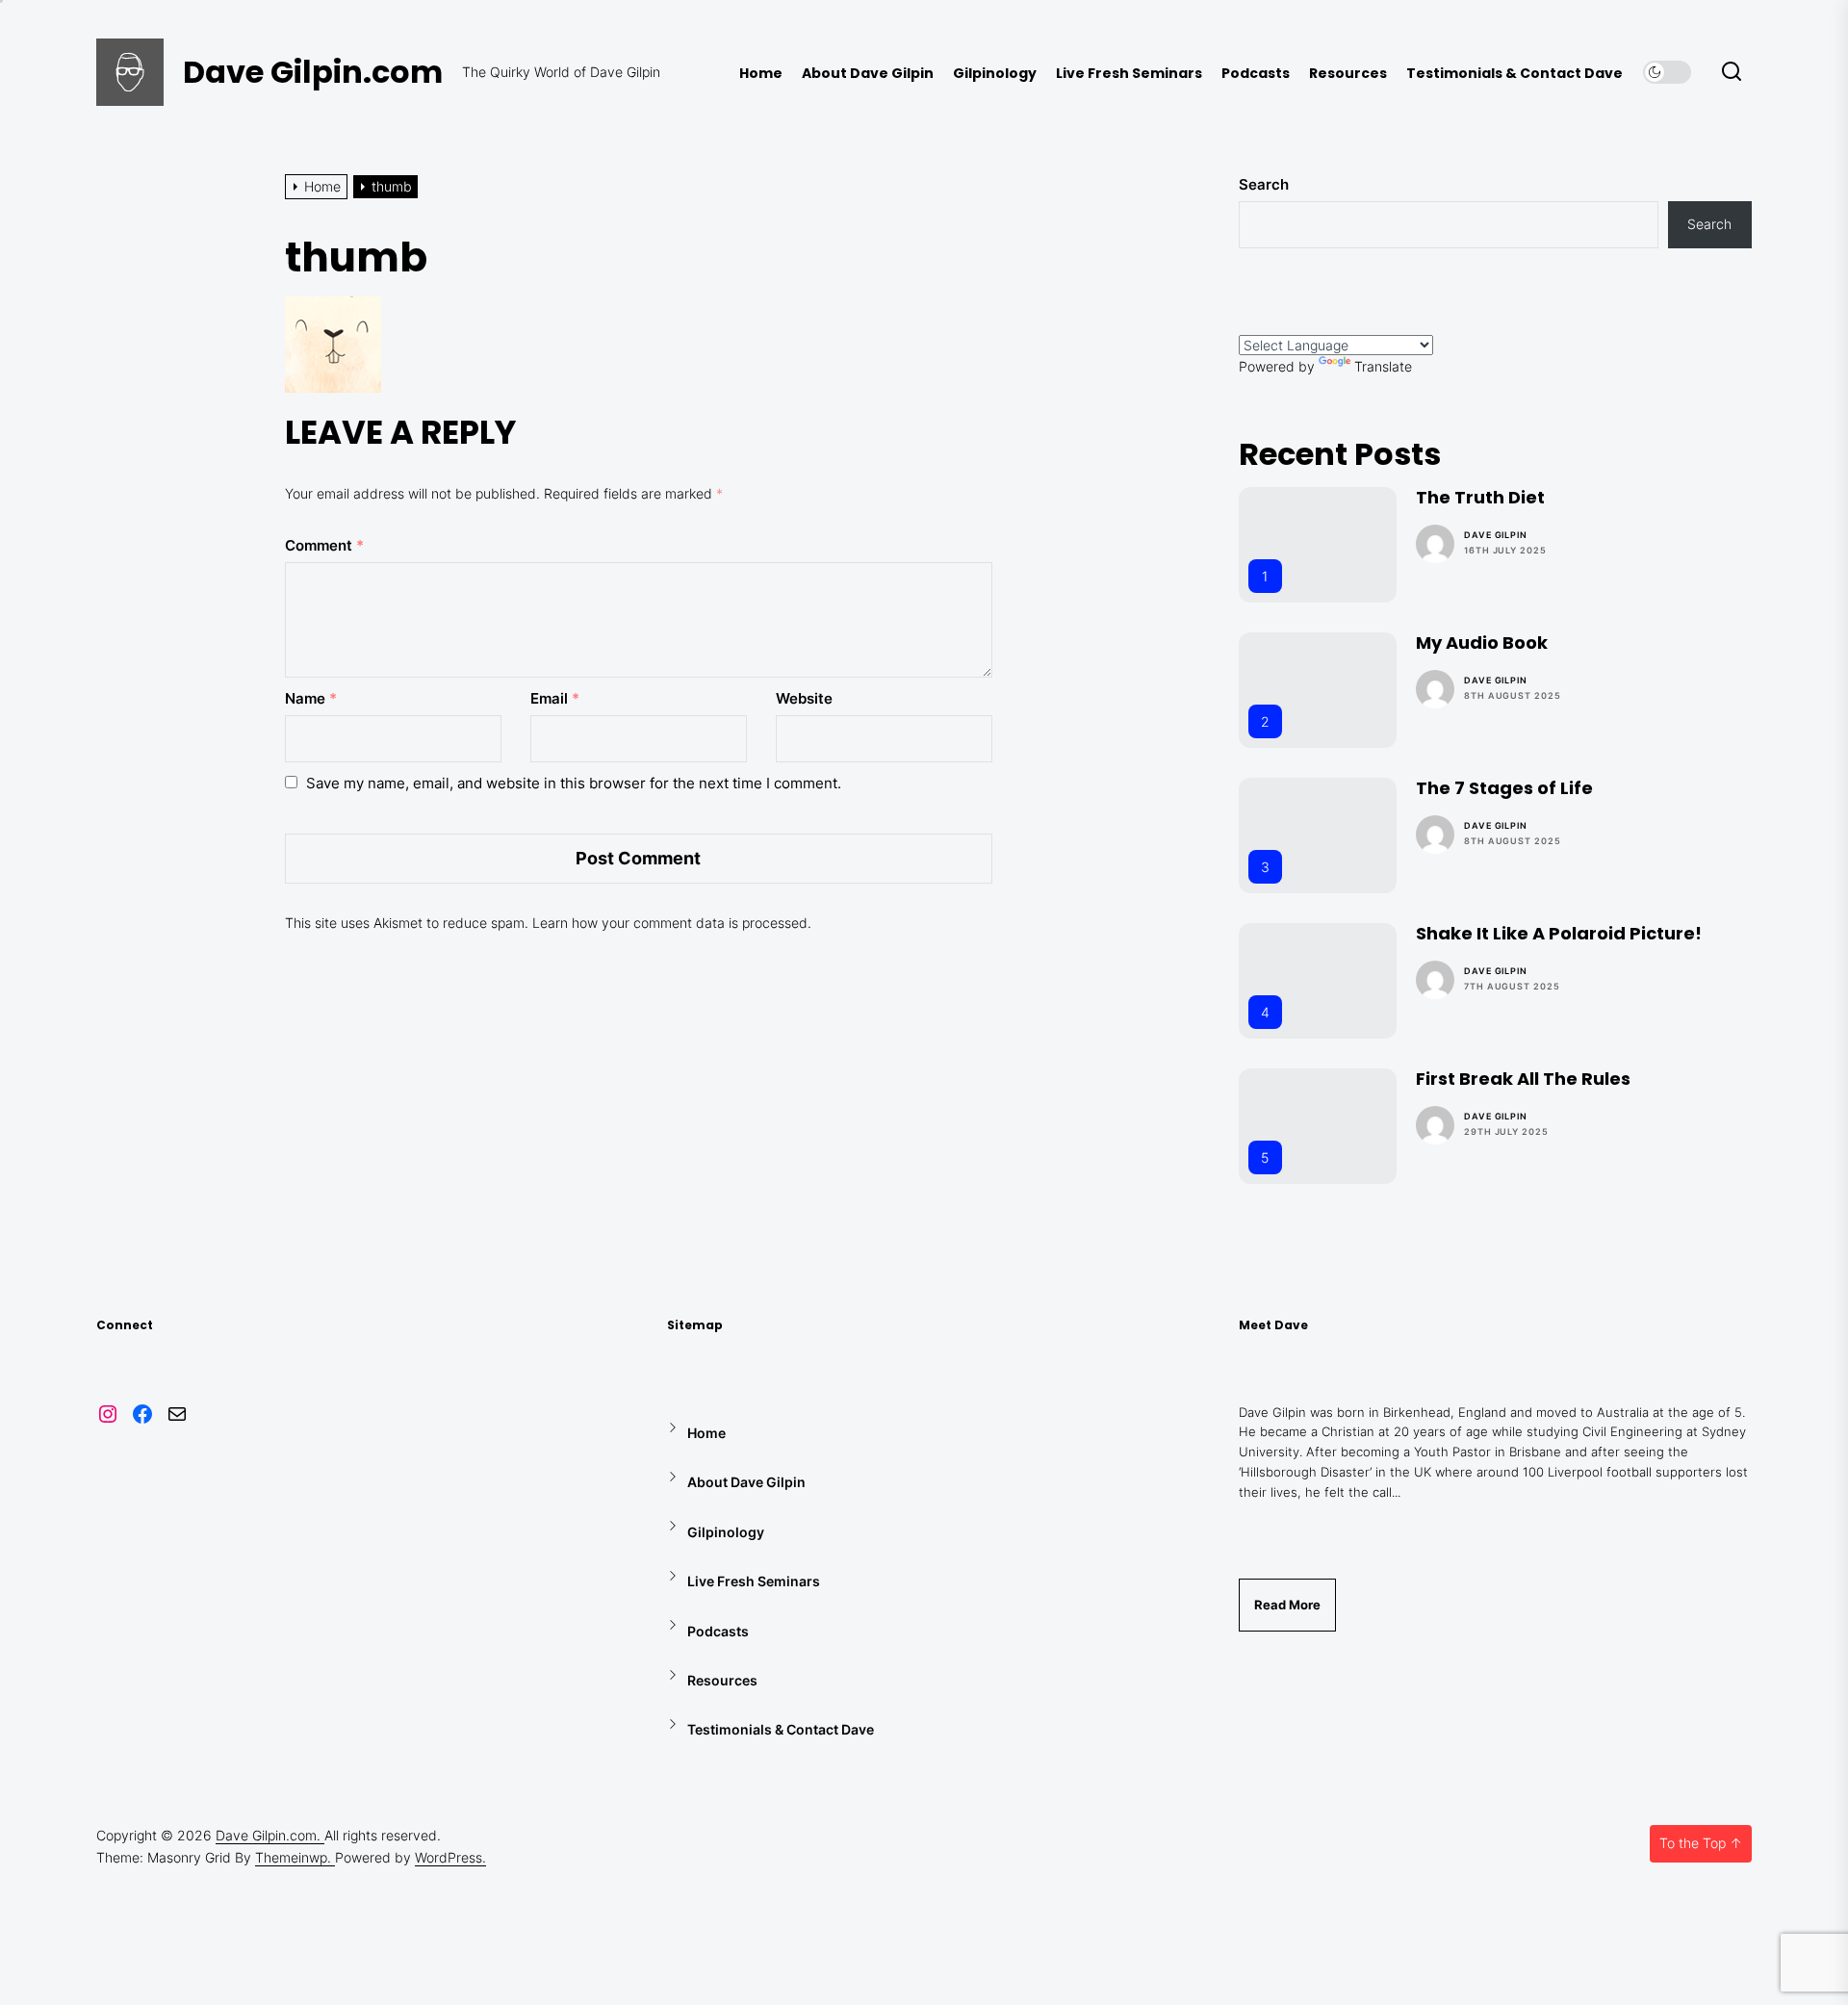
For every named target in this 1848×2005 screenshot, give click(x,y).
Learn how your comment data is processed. (672, 923)
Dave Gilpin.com (313, 72)
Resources (1348, 74)
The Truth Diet (1480, 497)
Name (311, 698)
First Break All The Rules (1523, 1079)
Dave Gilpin (1496, 535)
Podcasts (1256, 74)
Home (761, 74)
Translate (1383, 366)
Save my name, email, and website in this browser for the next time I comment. (574, 783)
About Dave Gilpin (868, 74)
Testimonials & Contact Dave (1514, 74)
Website (804, 698)
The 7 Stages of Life (1504, 788)
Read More (1287, 1605)
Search (1264, 184)
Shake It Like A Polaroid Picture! (1559, 933)
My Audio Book (1482, 643)
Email (555, 698)
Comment (324, 545)
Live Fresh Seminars (1129, 74)
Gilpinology (995, 74)
